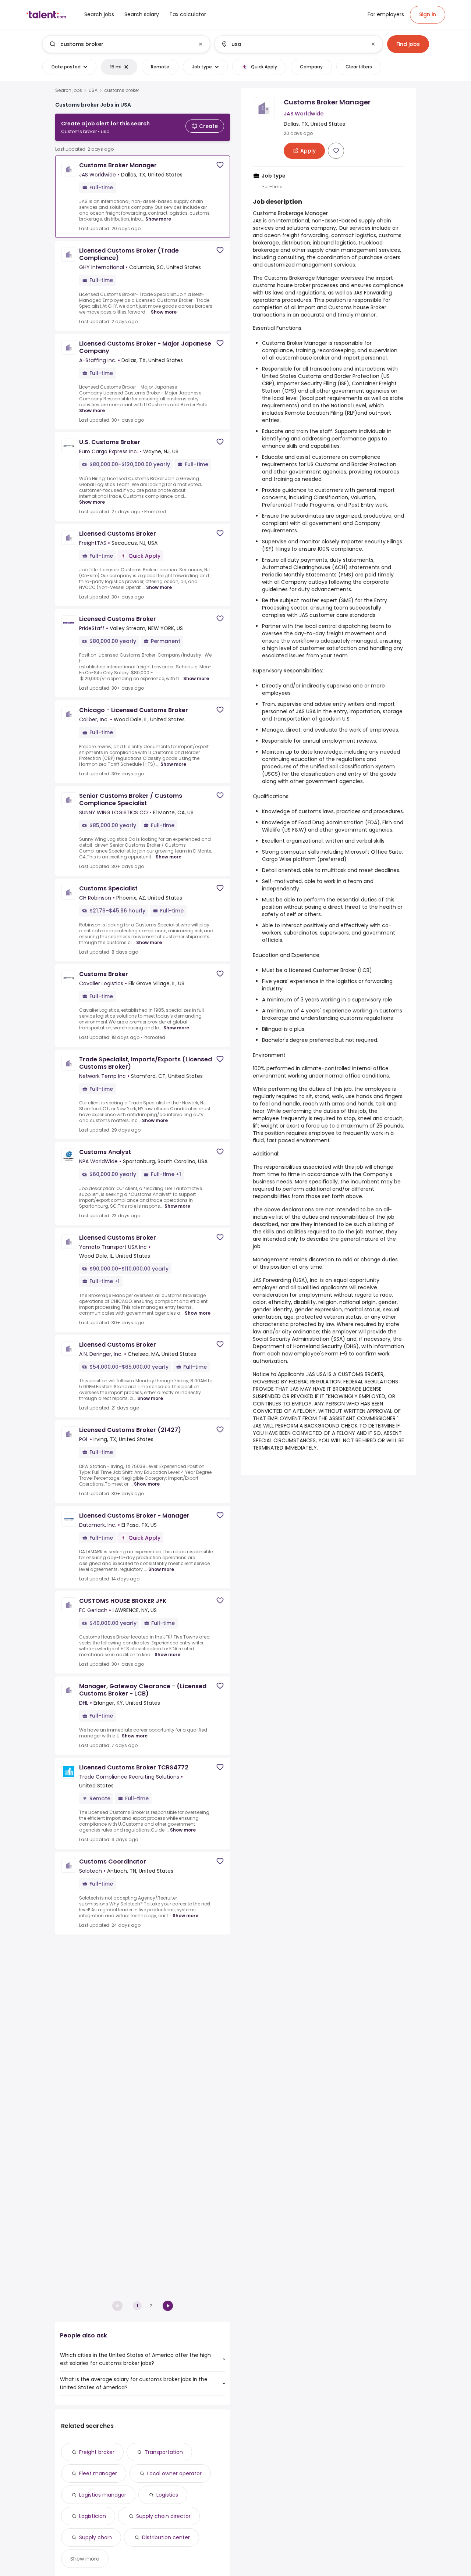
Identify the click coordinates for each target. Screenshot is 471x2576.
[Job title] (120, 44)
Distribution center (166, 2537)
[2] (168, 2306)
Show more (158, 219)
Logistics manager (103, 2495)
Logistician (93, 2516)
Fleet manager (98, 2473)
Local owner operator (174, 2473)
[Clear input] (201, 44)
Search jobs (69, 90)
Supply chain (95, 2537)
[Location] (292, 44)
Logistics (167, 2495)
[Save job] (220, 165)
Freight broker (97, 2452)
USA (93, 90)
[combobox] (126, 44)
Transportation (164, 2452)
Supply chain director (163, 2516)
